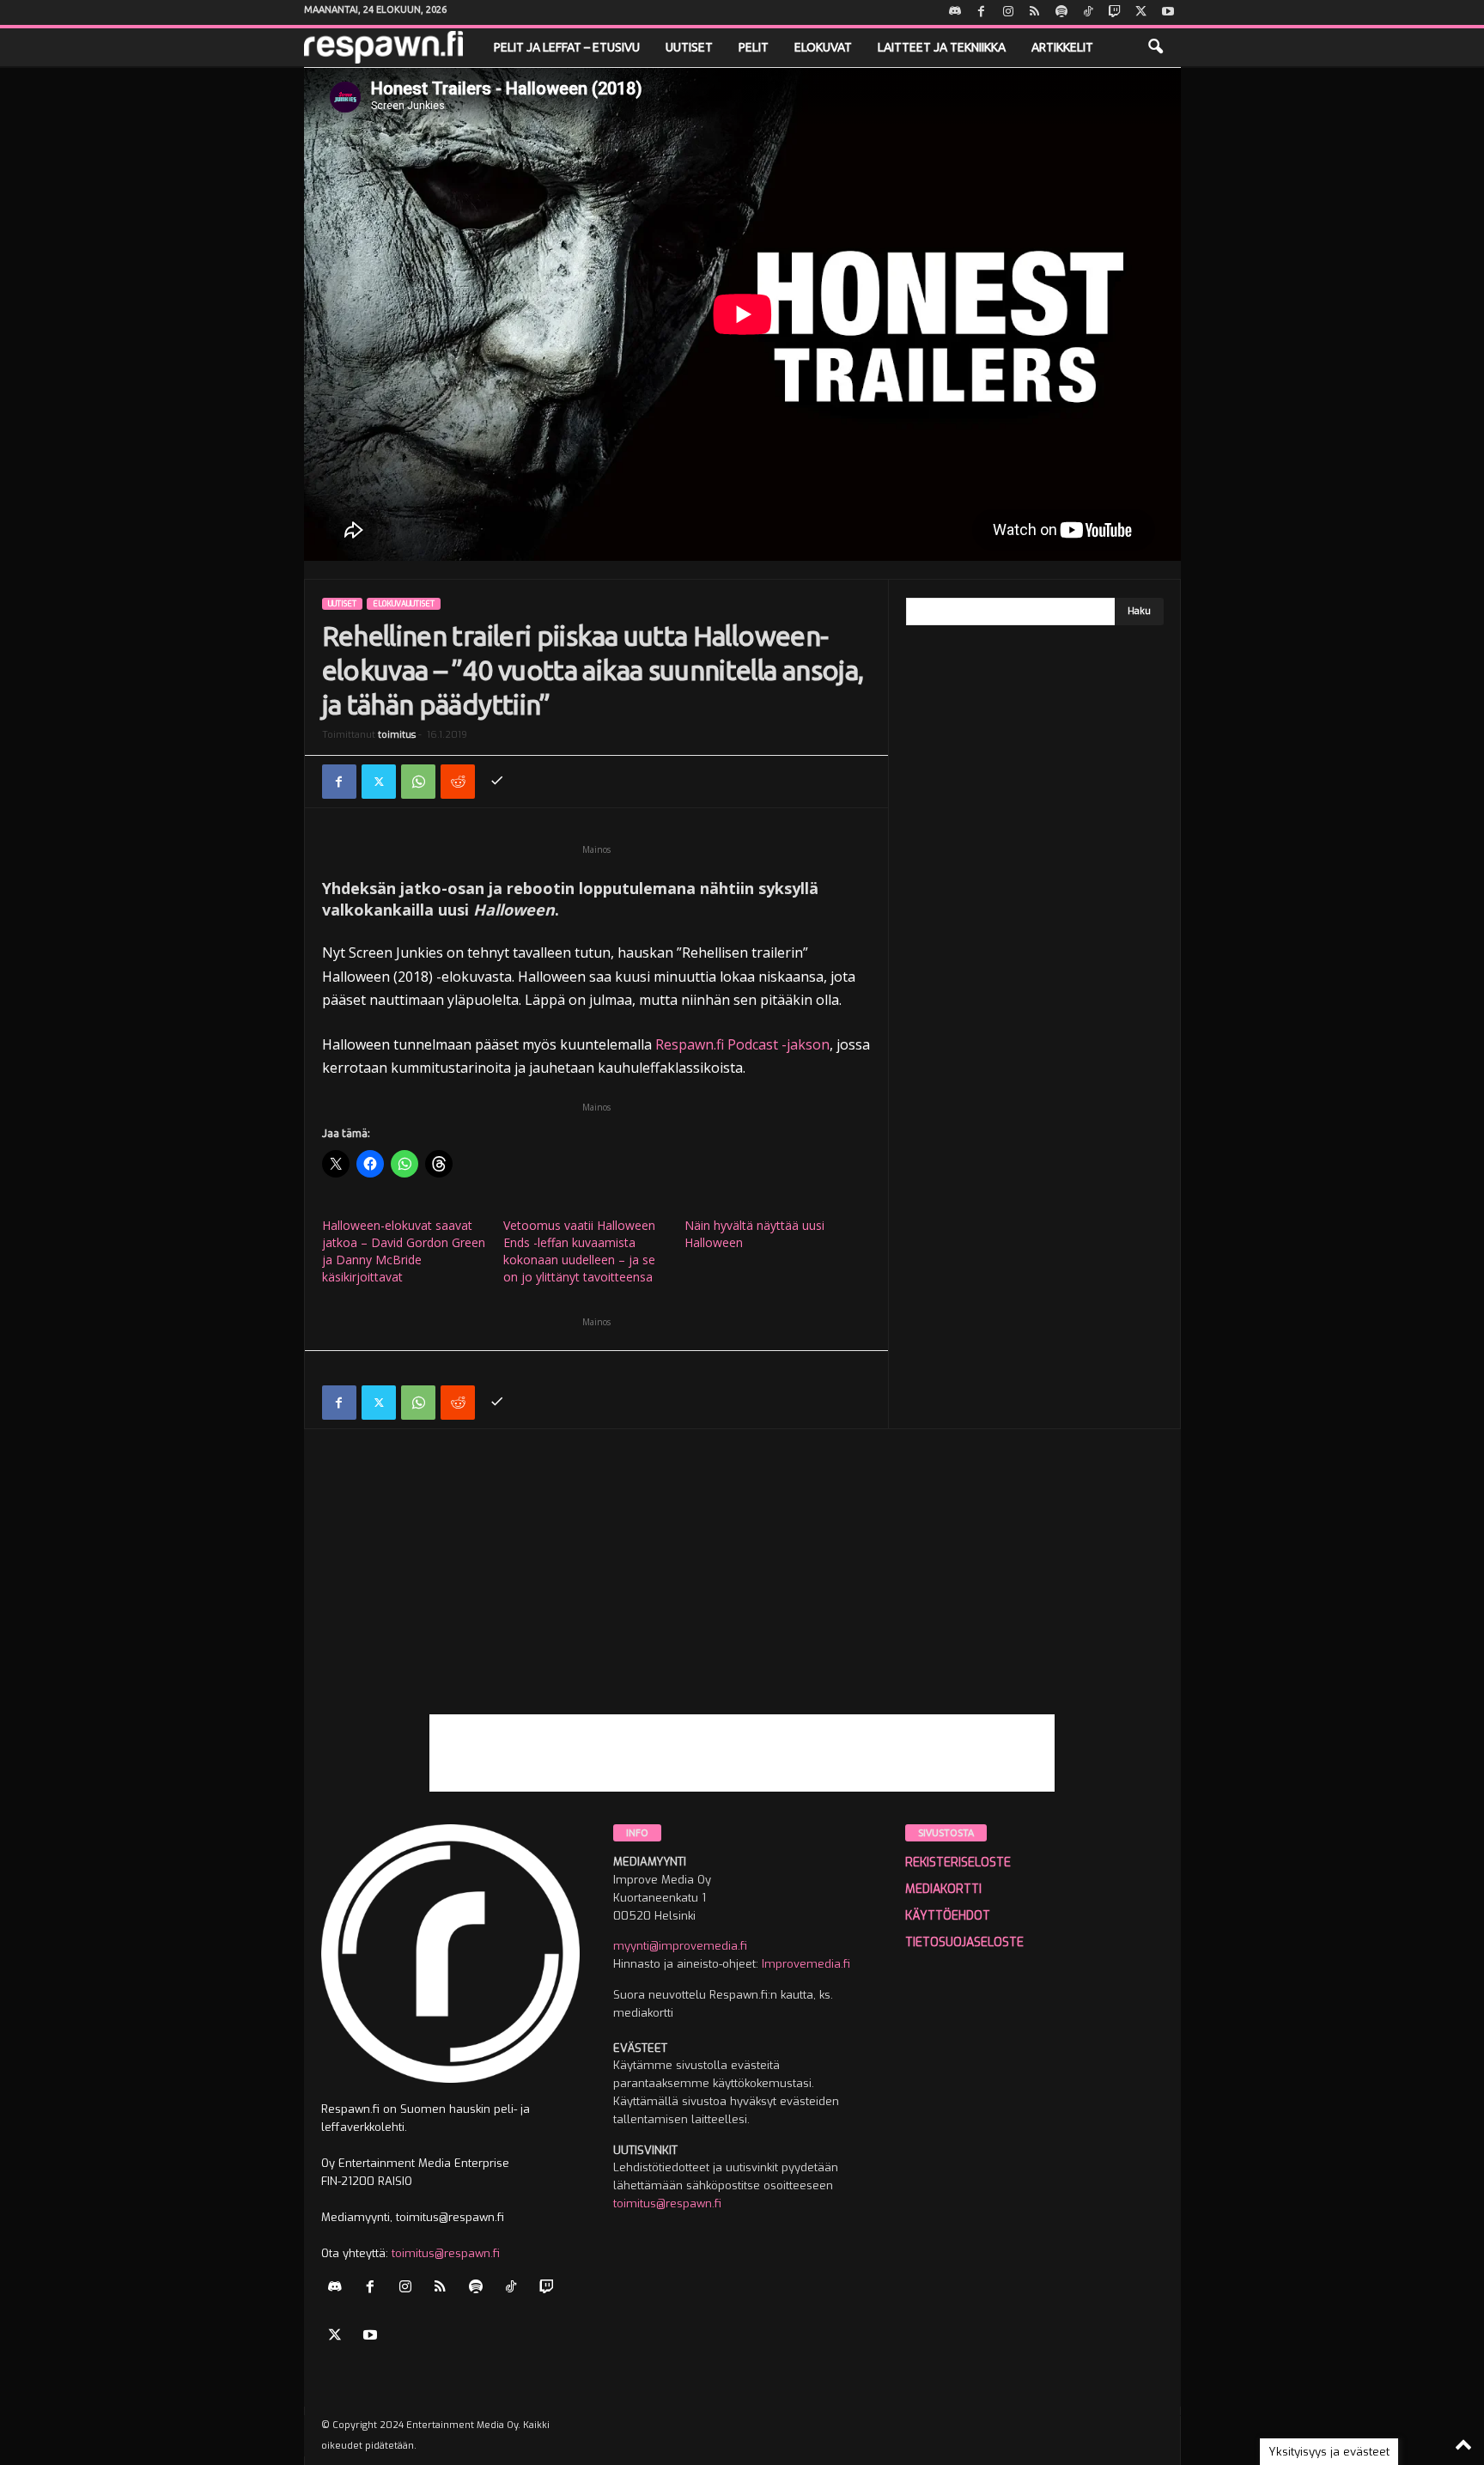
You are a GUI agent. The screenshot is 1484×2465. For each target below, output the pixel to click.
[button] (1155, 47)
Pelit (754, 47)
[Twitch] (1115, 12)
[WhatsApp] (418, 782)
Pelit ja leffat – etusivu (567, 47)
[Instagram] (1008, 12)
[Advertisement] (742, 1594)
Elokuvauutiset (404, 604)
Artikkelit (1062, 47)
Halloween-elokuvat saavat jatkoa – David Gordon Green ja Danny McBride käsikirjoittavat (404, 1251)
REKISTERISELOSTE (958, 1862)
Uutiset (689, 47)
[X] (1141, 12)
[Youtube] (1168, 12)
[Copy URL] (497, 782)
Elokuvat (823, 47)
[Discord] (955, 12)
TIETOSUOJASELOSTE (964, 1942)
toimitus (397, 735)
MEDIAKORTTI (943, 1889)
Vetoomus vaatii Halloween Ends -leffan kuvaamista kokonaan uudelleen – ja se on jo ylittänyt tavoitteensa (579, 1251)
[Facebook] (982, 12)
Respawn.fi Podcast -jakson (742, 1044)
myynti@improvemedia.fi (680, 1946)
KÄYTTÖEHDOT (948, 1916)
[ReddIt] (458, 782)
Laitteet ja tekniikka (942, 47)
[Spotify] (1061, 12)
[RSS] (1035, 12)
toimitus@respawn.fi (446, 2253)
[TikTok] (1088, 12)
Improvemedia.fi (806, 1964)
